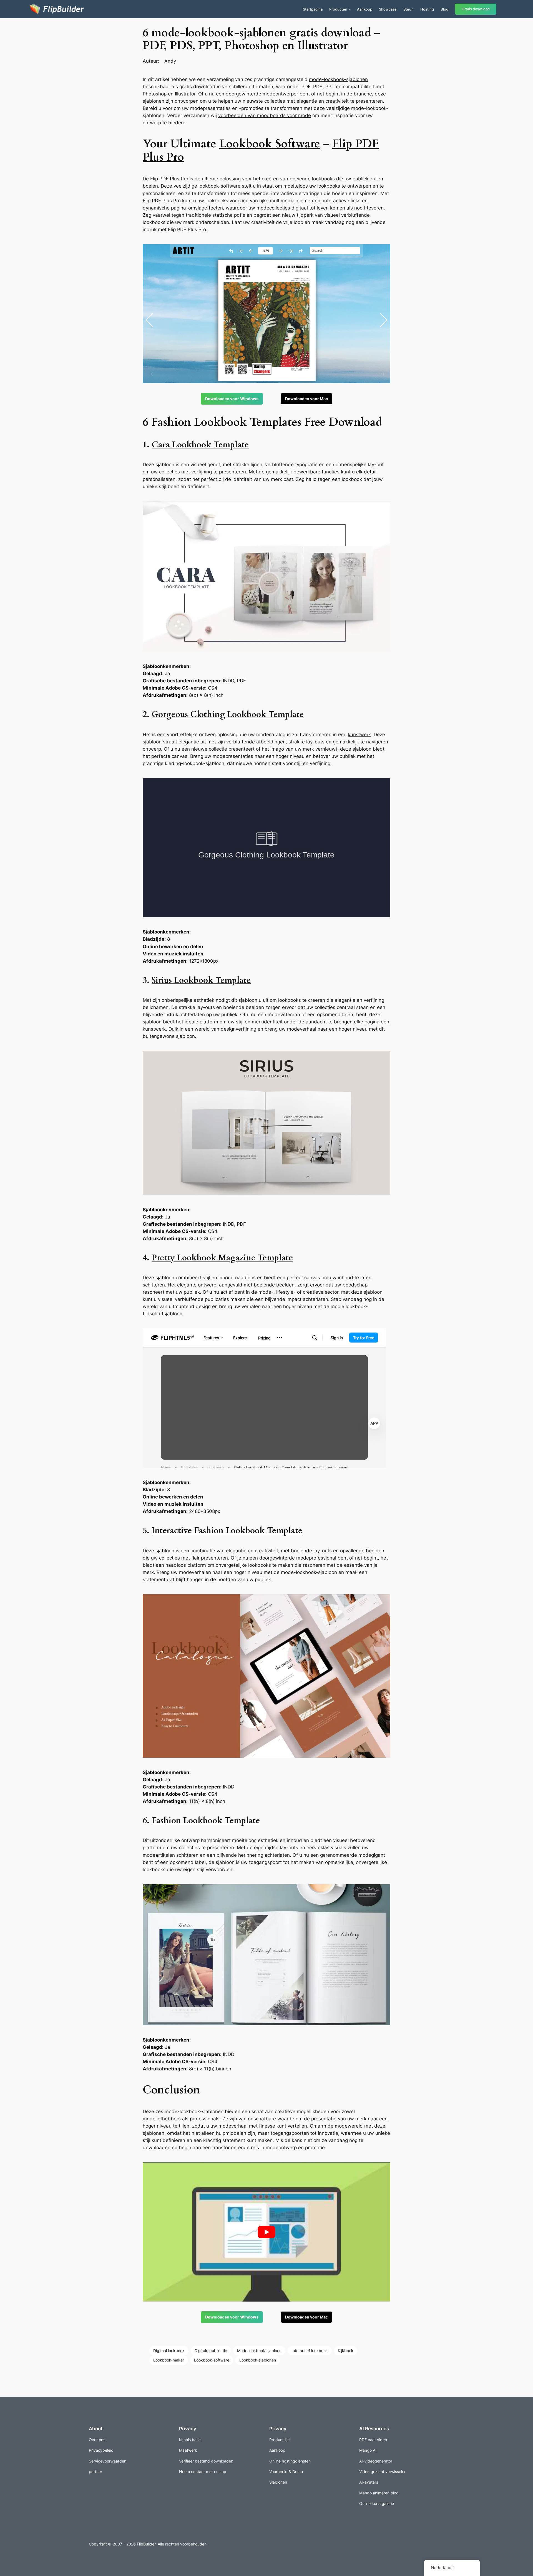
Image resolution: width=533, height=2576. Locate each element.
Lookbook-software (212, 2360)
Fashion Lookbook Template (206, 1821)
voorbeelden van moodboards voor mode (265, 115)
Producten (338, 9)
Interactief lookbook (310, 2351)
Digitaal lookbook (169, 2351)
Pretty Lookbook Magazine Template (222, 1258)
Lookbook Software (270, 144)
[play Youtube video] (266, 2232)
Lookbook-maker (169, 2360)
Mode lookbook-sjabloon (259, 2351)
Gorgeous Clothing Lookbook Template (228, 715)
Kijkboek (346, 2351)
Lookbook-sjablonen (258, 2360)
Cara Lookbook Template (200, 445)
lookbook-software (219, 186)
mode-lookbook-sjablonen (338, 79)
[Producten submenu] (350, 9)
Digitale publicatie (211, 2351)
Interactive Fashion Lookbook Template (227, 1531)
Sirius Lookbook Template (201, 980)
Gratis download (476, 9)
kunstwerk (359, 735)
